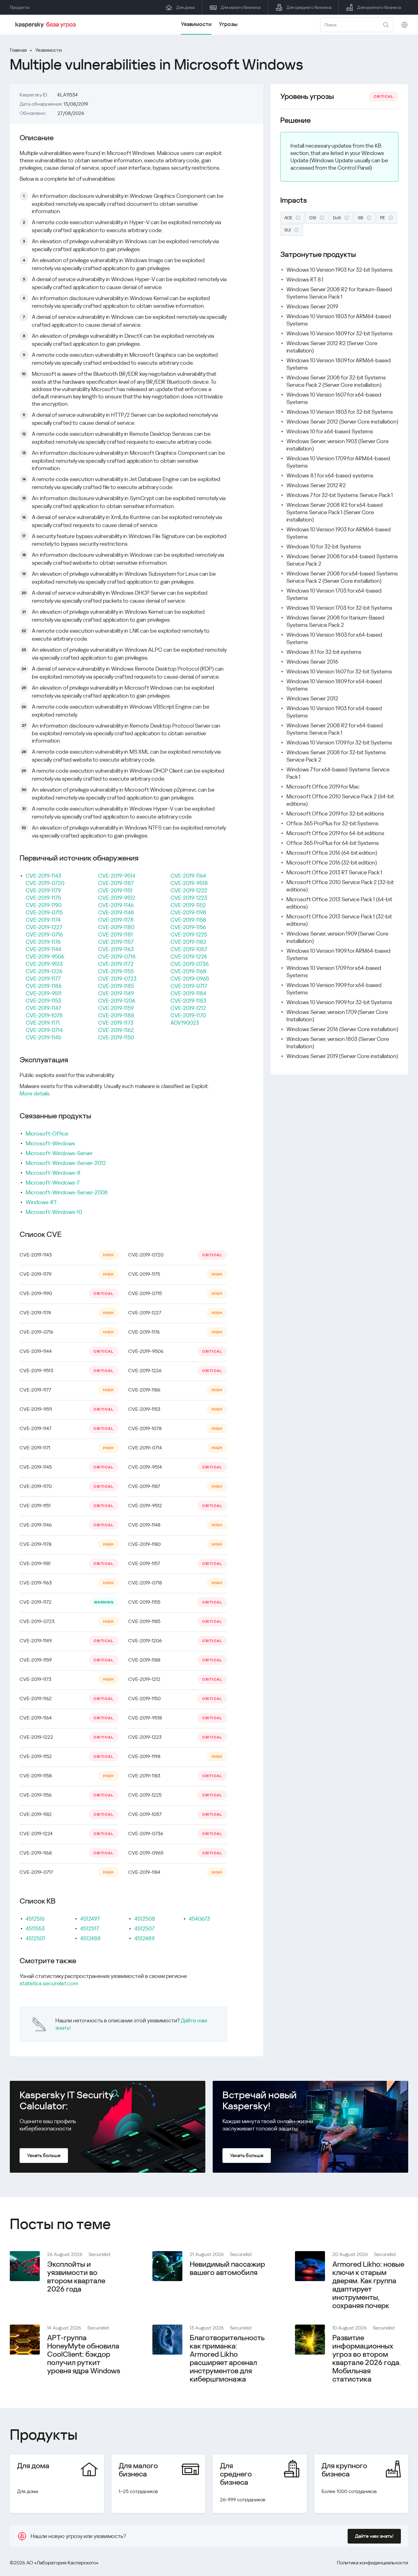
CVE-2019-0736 (190, 964)
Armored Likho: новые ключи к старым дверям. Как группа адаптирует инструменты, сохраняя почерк (368, 2285)
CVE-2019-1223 (189, 898)
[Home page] (47, 25)
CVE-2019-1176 (43, 942)
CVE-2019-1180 (116, 927)
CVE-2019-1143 (43, 876)
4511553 (35, 1928)
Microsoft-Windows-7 (53, 1183)
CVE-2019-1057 (189, 949)
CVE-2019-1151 (115, 890)
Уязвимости (196, 24)
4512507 (144, 1928)
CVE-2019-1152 (188, 905)
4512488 (90, 1938)
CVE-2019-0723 (117, 979)
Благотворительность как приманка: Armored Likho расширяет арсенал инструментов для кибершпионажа (227, 2358)
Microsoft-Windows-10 (54, 1212)
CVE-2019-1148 (116, 912)
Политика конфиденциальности (373, 2563)
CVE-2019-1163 (116, 949)
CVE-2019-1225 (189, 934)
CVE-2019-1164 (188, 876)
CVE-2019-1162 (116, 1030)
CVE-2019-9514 (117, 876)
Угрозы (228, 24)
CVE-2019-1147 (43, 1008)
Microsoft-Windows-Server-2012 (66, 1163)
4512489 (144, 1938)
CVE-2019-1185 (116, 986)
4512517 (90, 1928)
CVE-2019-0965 (190, 979)
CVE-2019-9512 (117, 898)
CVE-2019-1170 (188, 1015)
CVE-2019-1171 (43, 1023)
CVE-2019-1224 (189, 957)
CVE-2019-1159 (116, 1008)
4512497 (90, 1919)
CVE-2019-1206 (117, 1001)
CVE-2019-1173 (116, 1023)
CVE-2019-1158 (188, 920)
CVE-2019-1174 (43, 920)
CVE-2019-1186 (44, 986)
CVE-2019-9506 (45, 957)
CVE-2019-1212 (188, 1008)
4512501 (35, 1938)
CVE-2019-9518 (189, 883)
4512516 (35, 1919)
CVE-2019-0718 (117, 957)
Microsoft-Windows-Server (59, 1153)
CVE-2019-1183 (188, 1001)
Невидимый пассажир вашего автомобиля (227, 2268)
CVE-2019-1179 (43, 890)
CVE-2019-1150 (116, 1037)
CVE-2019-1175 (43, 898)
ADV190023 (185, 1023)
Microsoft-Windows (50, 1143)
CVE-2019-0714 (44, 1030)
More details (35, 1093)
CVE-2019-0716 (44, 934)
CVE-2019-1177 (43, 979)
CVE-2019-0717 (189, 986)
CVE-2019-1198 (188, 912)
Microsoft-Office (47, 1134)
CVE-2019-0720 (45, 883)
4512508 (145, 1919)
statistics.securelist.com (49, 1983)
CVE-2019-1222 (189, 890)
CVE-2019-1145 (43, 1037)
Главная (18, 50)
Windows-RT (41, 1202)
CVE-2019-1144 (43, 949)
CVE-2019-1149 (116, 993)
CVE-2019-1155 (116, 971)
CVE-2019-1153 (43, 1001)
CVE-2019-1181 (116, 934)
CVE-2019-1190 (44, 905)
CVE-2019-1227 (44, 927)
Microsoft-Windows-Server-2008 (67, 1192)
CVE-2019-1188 (116, 1015)
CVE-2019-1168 (188, 971)
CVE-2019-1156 (188, 927)
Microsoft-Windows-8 (53, 1173)
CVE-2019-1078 (44, 1015)
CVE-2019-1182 (188, 942)
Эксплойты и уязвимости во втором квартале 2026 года (76, 2277)
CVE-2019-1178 (116, 920)
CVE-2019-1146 (116, 905)
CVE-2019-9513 (44, 964)
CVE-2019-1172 (116, 964)
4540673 (199, 1919)
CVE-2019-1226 (44, 971)
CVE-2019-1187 (116, 883)
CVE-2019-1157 (116, 942)
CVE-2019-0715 (44, 912)
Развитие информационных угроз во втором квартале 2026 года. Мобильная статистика (367, 2358)
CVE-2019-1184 (188, 993)
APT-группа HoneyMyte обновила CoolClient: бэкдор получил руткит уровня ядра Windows (84, 2354)
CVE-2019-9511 (44, 993)
